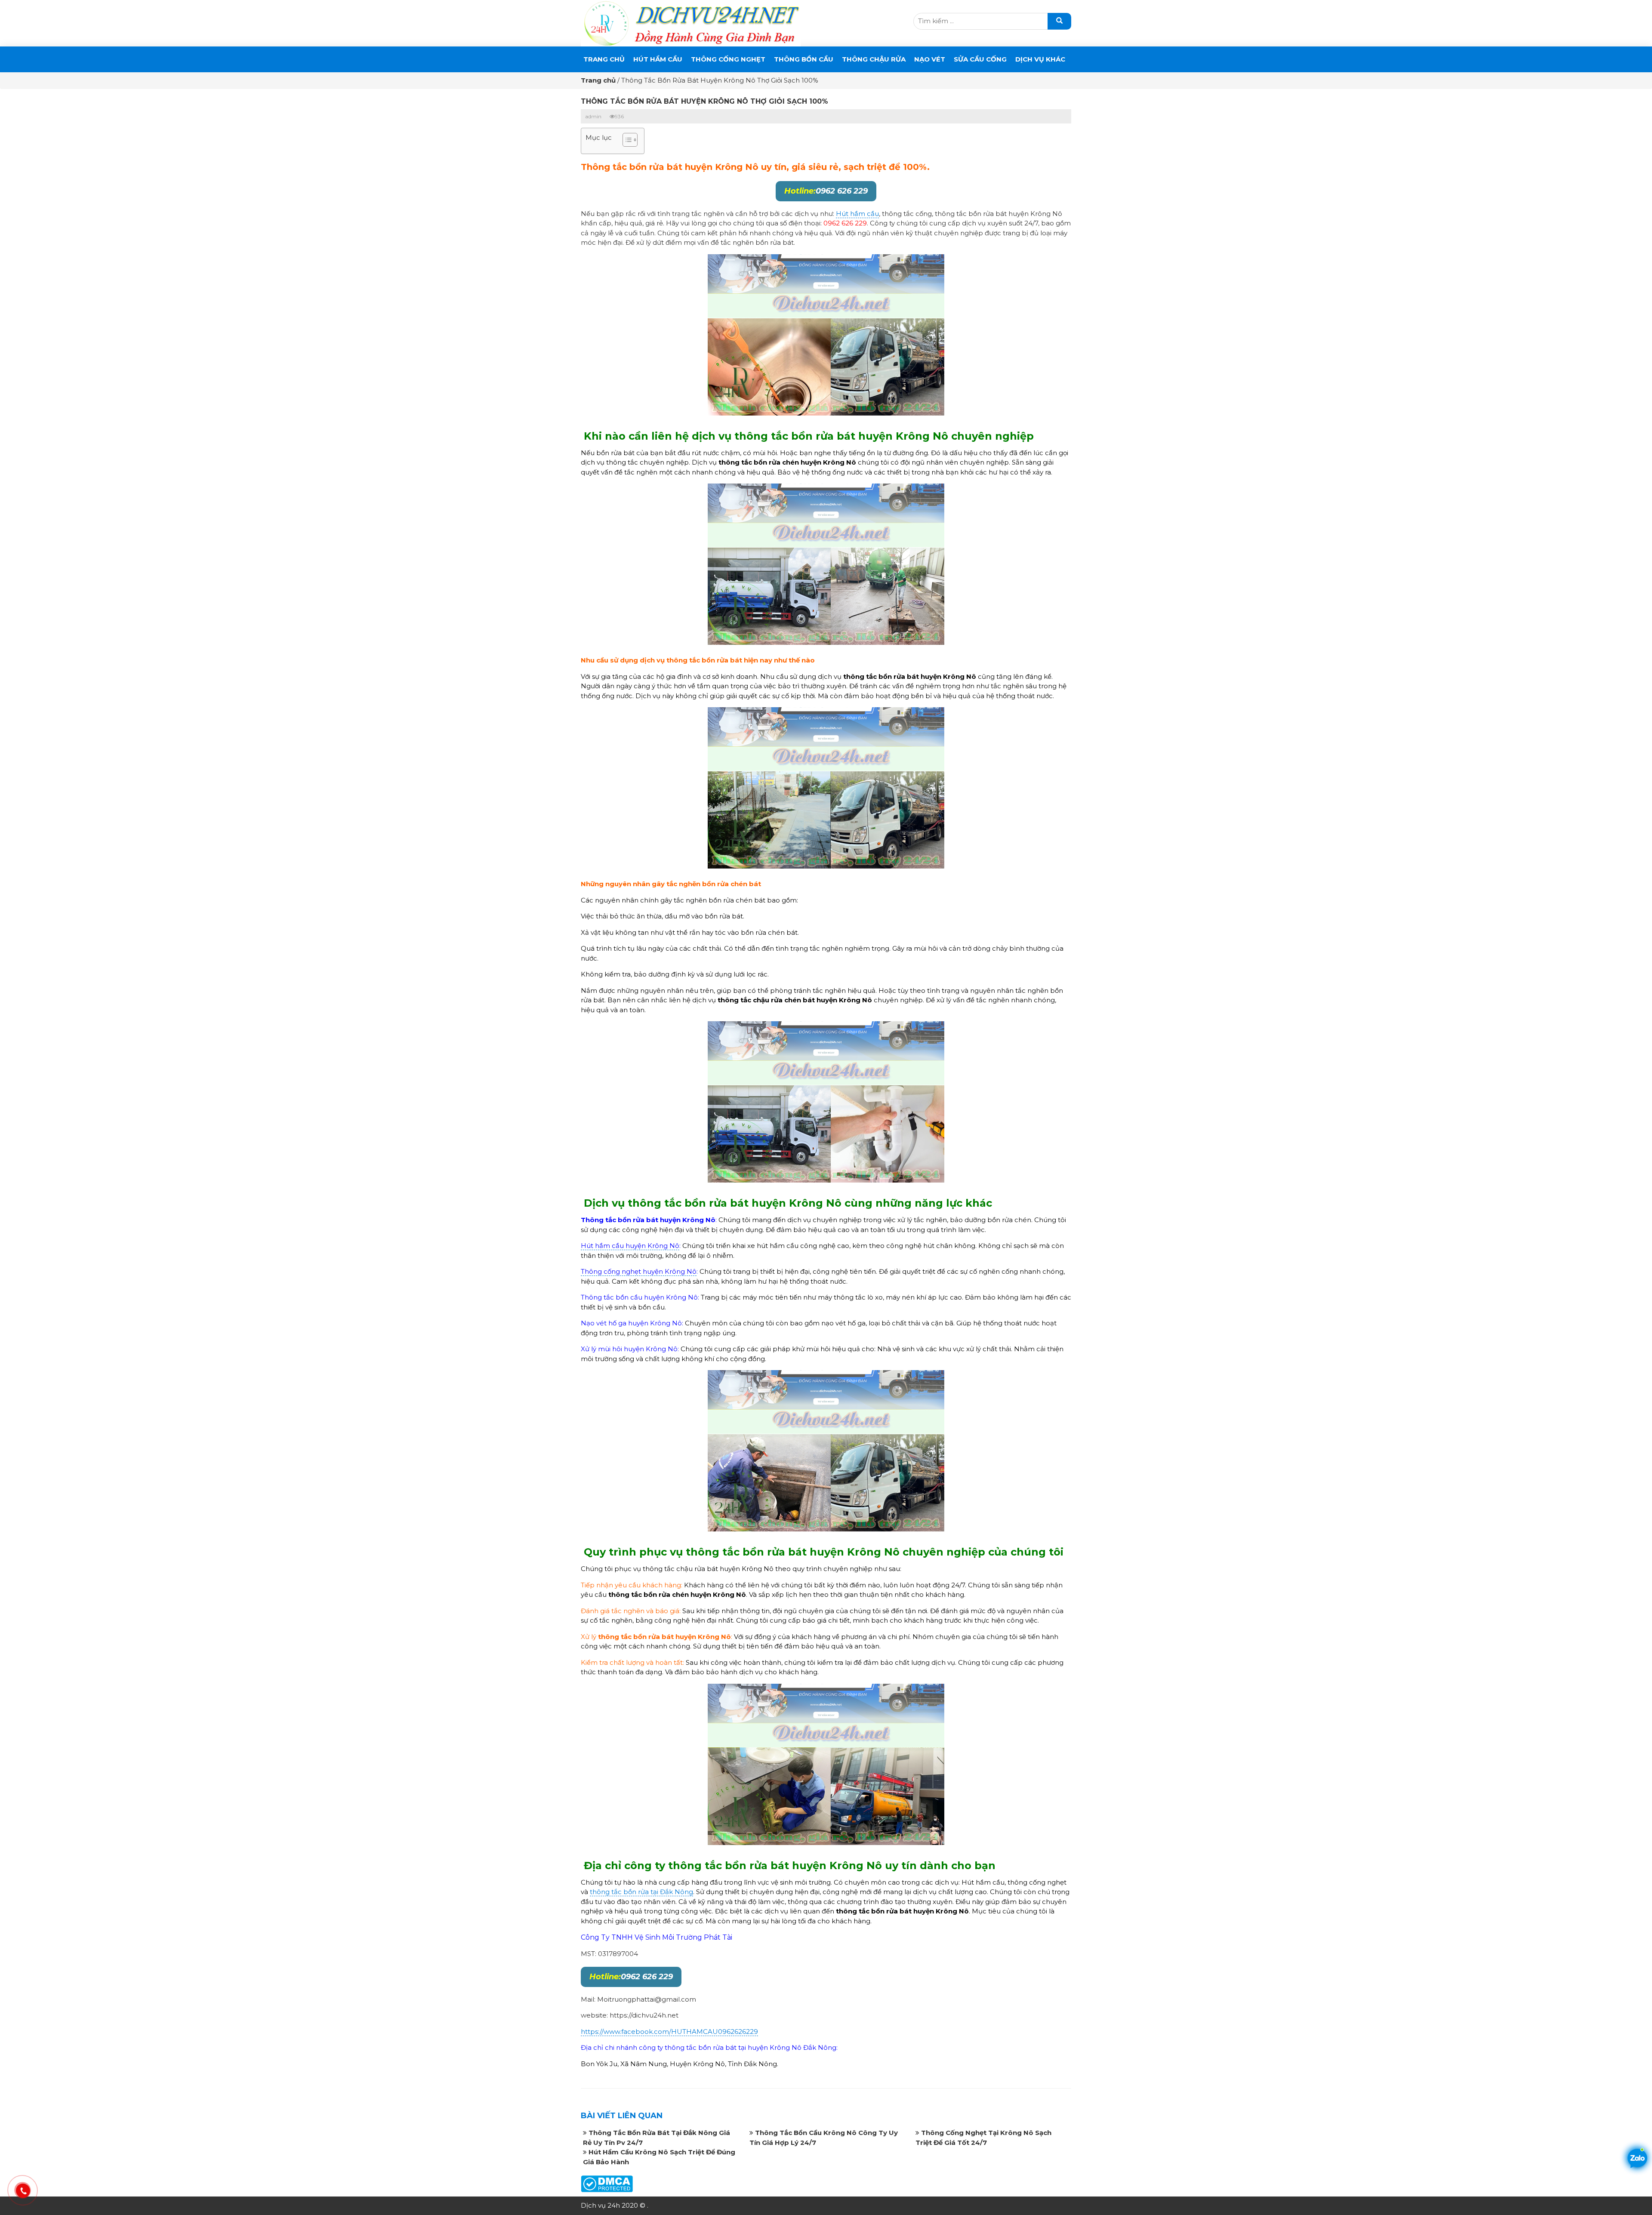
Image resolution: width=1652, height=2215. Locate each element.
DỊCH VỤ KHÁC (1040, 59)
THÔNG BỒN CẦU (804, 59)
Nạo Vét (930, 59)
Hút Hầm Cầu (658, 59)
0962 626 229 (826, 191)
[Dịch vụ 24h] (691, 23)
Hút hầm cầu (857, 214)
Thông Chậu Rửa (874, 59)
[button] (626, 141)
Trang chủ (604, 59)
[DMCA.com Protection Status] (607, 2183)
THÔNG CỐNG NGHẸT (728, 59)
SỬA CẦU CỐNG (980, 59)
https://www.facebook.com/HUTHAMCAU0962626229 (669, 2032)
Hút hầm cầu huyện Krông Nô (630, 1246)
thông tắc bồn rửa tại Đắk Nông (641, 1892)
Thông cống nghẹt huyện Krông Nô (639, 1271)
